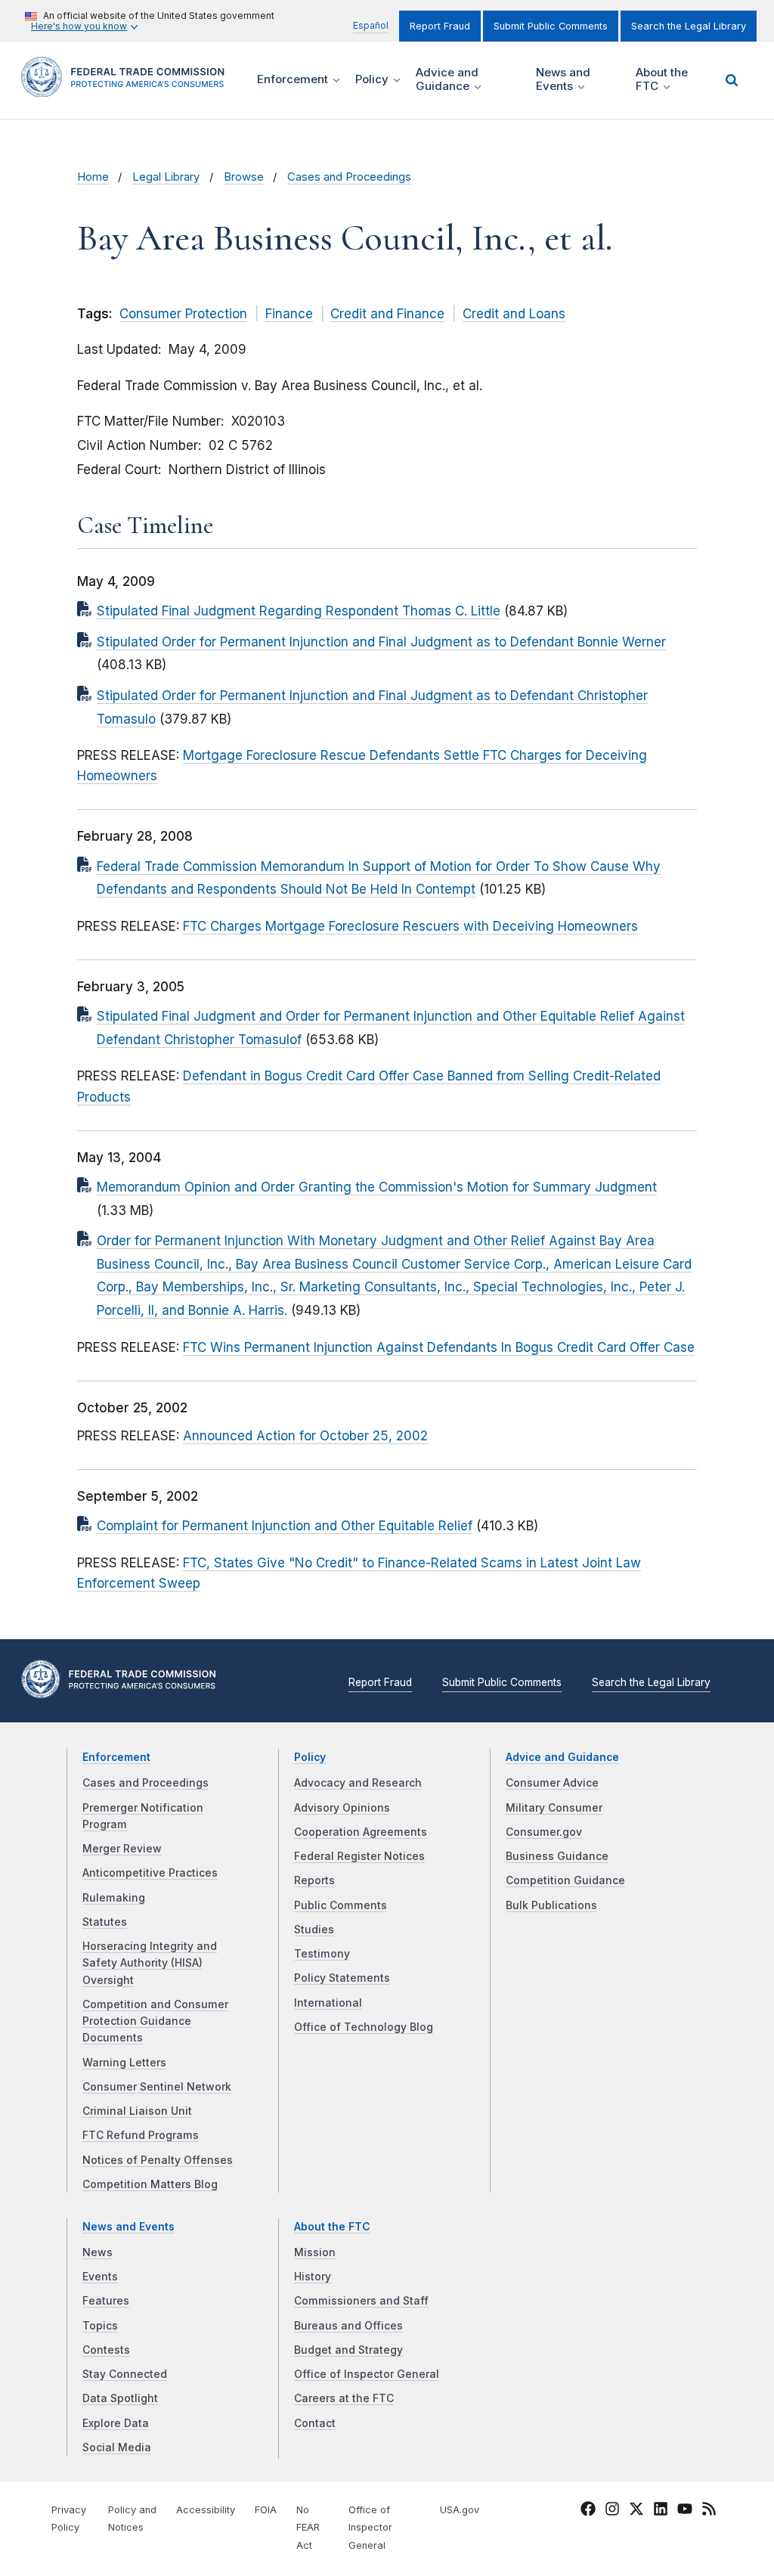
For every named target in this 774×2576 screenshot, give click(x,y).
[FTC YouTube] (685, 2511)
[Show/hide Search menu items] (732, 80)
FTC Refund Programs (141, 2135)
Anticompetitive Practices (150, 1873)
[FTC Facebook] (588, 2511)
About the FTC (332, 2227)
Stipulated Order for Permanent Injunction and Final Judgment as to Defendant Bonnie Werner (381, 642)
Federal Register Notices (359, 1856)
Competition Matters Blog (150, 2184)
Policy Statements (342, 1978)
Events (100, 2277)
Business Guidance (557, 1856)
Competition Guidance (565, 1880)
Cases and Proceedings (349, 177)
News (98, 2252)
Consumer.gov (544, 1832)
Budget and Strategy (348, 2350)
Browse (244, 177)
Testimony (322, 1954)
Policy (310, 1757)
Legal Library (166, 177)
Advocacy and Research (358, 1783)
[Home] (128, 88)
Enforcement (116, 1757)
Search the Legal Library (689, 26)
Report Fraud (440, 26)
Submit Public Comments (551, 26)
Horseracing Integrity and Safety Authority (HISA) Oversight (150, 1963)
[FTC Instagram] (612, 2511)
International (328, 2003)
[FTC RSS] (709, 2511)
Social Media (117, 2447)
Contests (106, 2350)
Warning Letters (124, 2063)
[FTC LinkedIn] (661, 2511)
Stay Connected (125, 2374)
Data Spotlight (120, 2398)
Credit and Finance (387, 314)
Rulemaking (114, 1898)
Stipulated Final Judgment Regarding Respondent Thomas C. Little (299, 611)
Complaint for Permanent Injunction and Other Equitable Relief (285, 1526)
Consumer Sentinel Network (157, 2087)
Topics (100, 2326)
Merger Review (122, 1849)
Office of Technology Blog (364, 2027)
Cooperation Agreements (361, 1832)
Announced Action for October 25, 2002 (305, 1436)
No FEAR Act (308, 2528)
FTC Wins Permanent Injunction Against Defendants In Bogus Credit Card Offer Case (439, 1347)
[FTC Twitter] (636, 2508)
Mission (315, 2252)
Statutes (105, 1922)
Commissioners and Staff (361, 2301)
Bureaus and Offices (348, 2326)
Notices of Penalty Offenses (158, 2160)
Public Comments (341, 1905)
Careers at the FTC (344, 2398)
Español (371, 25)
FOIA (266, 2510)
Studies (314, 1930)
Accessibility (206, 2510)
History (313, 2277)
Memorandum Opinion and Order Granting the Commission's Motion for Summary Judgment (377, 1187)
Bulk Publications (551, 1905)
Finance (289, 314)
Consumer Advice (552, 1783)
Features (106, 2301)
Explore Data (116, 2423)
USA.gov (460, 2510)
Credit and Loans (514, 314)
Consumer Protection (183, 314)
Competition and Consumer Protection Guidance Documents (155, 2021)
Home (93, 177)
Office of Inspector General (367, 2374)
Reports (314, 1880)
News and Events (128, 2227)
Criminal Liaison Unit (137, 2111)
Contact (315, 2423)
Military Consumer (554, 1808)
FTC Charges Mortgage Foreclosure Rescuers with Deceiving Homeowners (410, 926)
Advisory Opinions (342, 1808)
